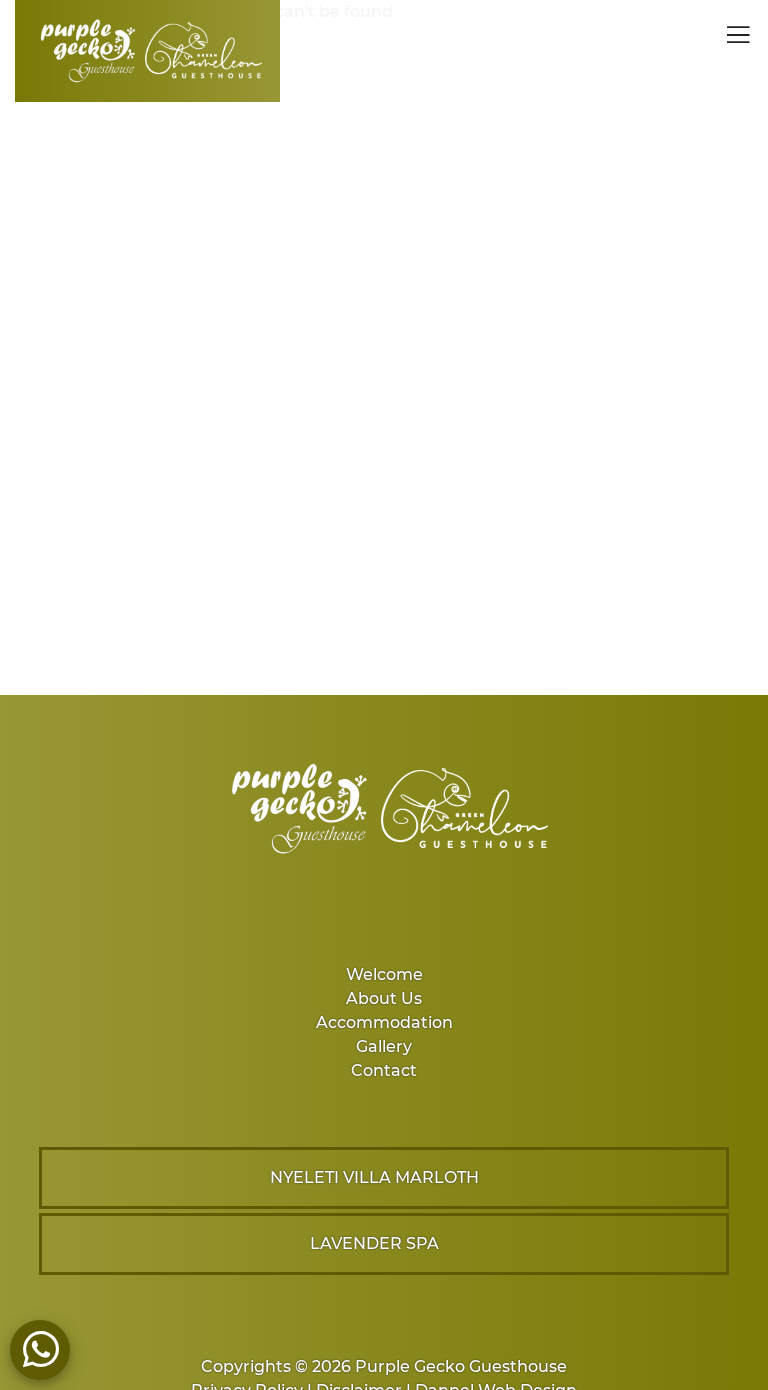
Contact (384, 1070)
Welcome (384, 974)
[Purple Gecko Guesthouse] (147, 51)
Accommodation (384, 1022)
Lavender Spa (374, 1243)
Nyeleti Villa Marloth (374, 1177)
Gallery (384, 1046)
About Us (384, 998)
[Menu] (734, 39)
